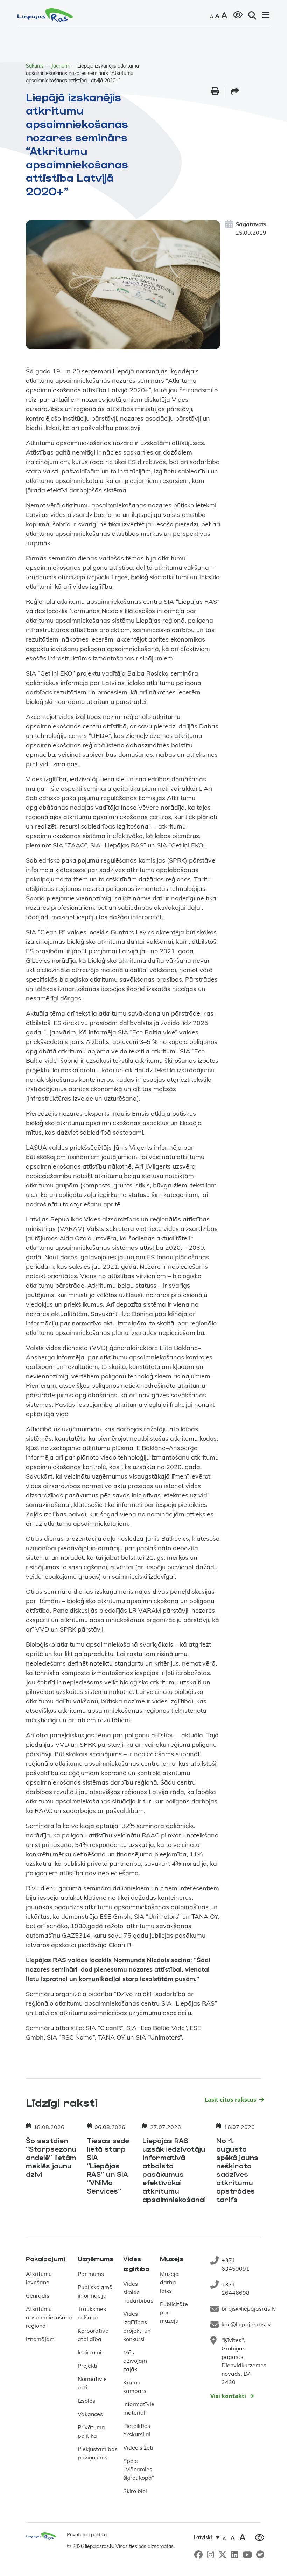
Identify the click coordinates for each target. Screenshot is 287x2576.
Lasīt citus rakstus (230, 2100)
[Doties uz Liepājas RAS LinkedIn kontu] (235, 2554)
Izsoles (86, 2401)
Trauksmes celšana (92, 2313)
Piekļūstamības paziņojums (98, 2453)
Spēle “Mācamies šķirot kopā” (139, 2469)
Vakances (90, 2414)
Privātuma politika (91, 2431)
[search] (252, 15)
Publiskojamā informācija (95, 2291)
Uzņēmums (96, 2259)
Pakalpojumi (45, 2259)
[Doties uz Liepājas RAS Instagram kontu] (211, 2554)
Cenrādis (38, 2295)
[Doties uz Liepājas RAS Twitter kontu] (223, 2554)
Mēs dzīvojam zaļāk (135, 2361)
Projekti (87, 2366)
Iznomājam (40, 2339)
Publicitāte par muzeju (174, 2312)
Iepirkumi (90, 2352)
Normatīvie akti (92, 2383)
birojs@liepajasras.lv (249, 2308)
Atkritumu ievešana (39, 2278)
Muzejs (172, 2259)
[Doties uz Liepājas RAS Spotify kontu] (260, 2554)
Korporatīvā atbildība (93, 2335)
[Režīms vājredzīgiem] (238, 14)
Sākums (35, 66)
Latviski (203, 2537)
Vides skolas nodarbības (138, 2292)
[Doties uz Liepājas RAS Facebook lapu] (198, 2554)
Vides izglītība (136, 2264)
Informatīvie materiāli (139, 2408)
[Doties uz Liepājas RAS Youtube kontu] (247, 2554)
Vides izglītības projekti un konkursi (137, 2326)
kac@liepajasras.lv (246, 2324)
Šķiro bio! (135, 2491)
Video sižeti (138, 2447)
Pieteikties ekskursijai (137, 2430)
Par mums (91, 2274)
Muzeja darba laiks (169, 2282)
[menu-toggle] (266, 15)
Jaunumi (61, 66)
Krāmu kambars (135, 2387)
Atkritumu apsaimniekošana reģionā (49, 2317)
